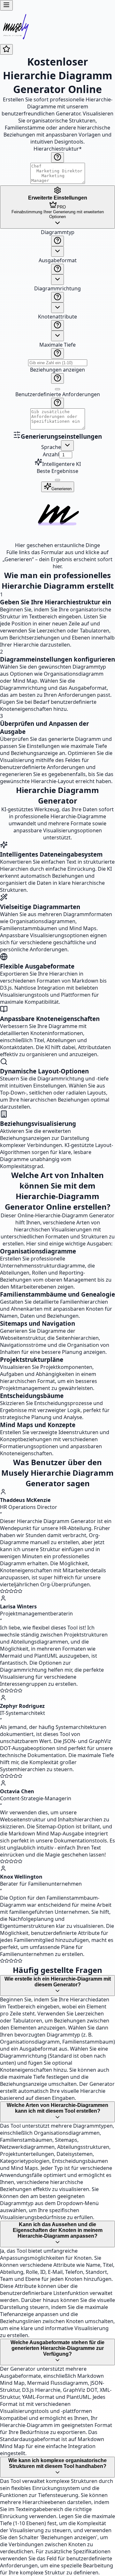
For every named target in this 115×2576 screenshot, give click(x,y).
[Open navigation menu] (6, 5)
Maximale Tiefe (57, 345)
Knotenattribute (57, 317)
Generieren (61, 489)
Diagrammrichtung (57, 288)
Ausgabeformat (58, 260)
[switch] (57, 389)
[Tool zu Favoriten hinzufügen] (6, 49)
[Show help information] (57, 157)
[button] (57, 330)
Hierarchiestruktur (58, 149)
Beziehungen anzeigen (57, 370)
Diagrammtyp (58, 232)
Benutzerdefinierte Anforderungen (58, 394)
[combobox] (57, 251)
